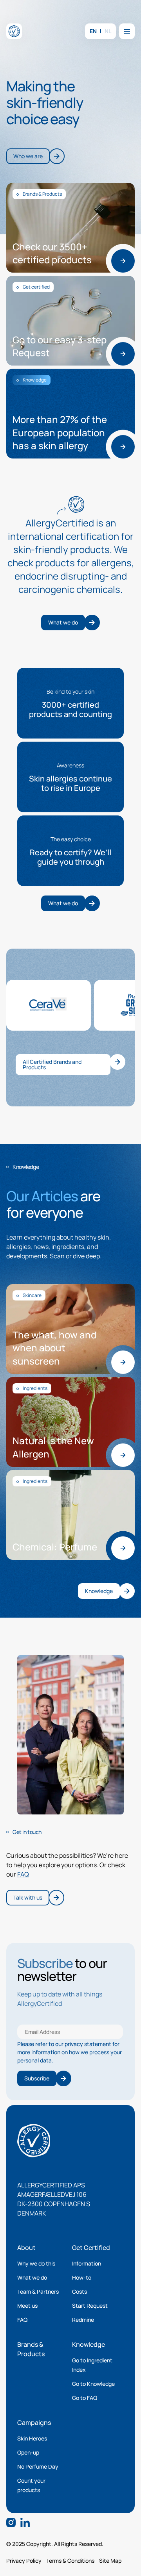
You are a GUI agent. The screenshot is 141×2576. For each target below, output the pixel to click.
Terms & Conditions (70, 2561)
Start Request (90, 2306)
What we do (32, 2277)
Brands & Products (31, 2349)
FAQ (23, 1874)
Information (87, 2263)
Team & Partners (38, 2291)
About (26, 2248)
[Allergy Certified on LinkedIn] (25, 2522)
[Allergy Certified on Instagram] (11, 2522)
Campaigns (34, 2423)
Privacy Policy (24, 2561)
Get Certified (91, 2248)
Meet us (27, 2306)
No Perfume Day (38, 2466)
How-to (82, 2277)
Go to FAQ (85, 2398)
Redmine (83, 2320)
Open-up (28, 2452)
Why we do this (36, 2263)
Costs (80, 2291)
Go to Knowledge (93, 2384)
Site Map (110, 2561)
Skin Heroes (32, 2438)
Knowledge (89, 2344)
